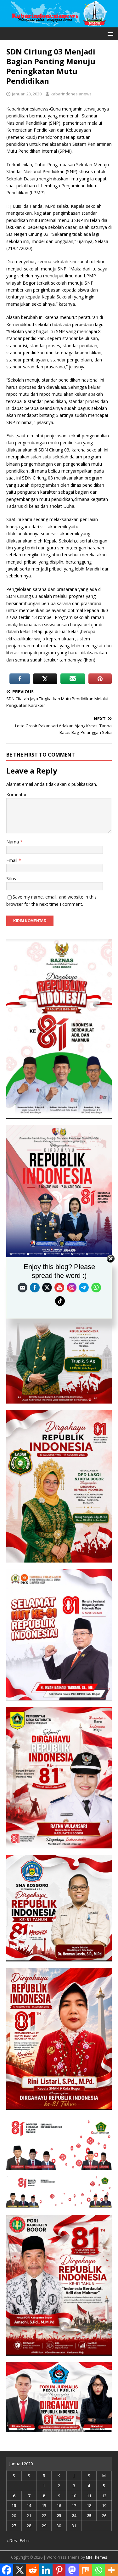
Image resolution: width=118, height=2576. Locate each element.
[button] (109, 34)
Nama (13, 842)
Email (12, 860)
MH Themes (96, 2557)
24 (74, 2516)
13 (14, 2505)
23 (59, 2516)
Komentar (17, 794)
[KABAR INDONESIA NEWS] (59, 23)
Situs (11, 879)
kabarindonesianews (71, 94)
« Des (12, 2540)
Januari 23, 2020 (27, 94)
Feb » (25, 2540)
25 (89, 2516)
